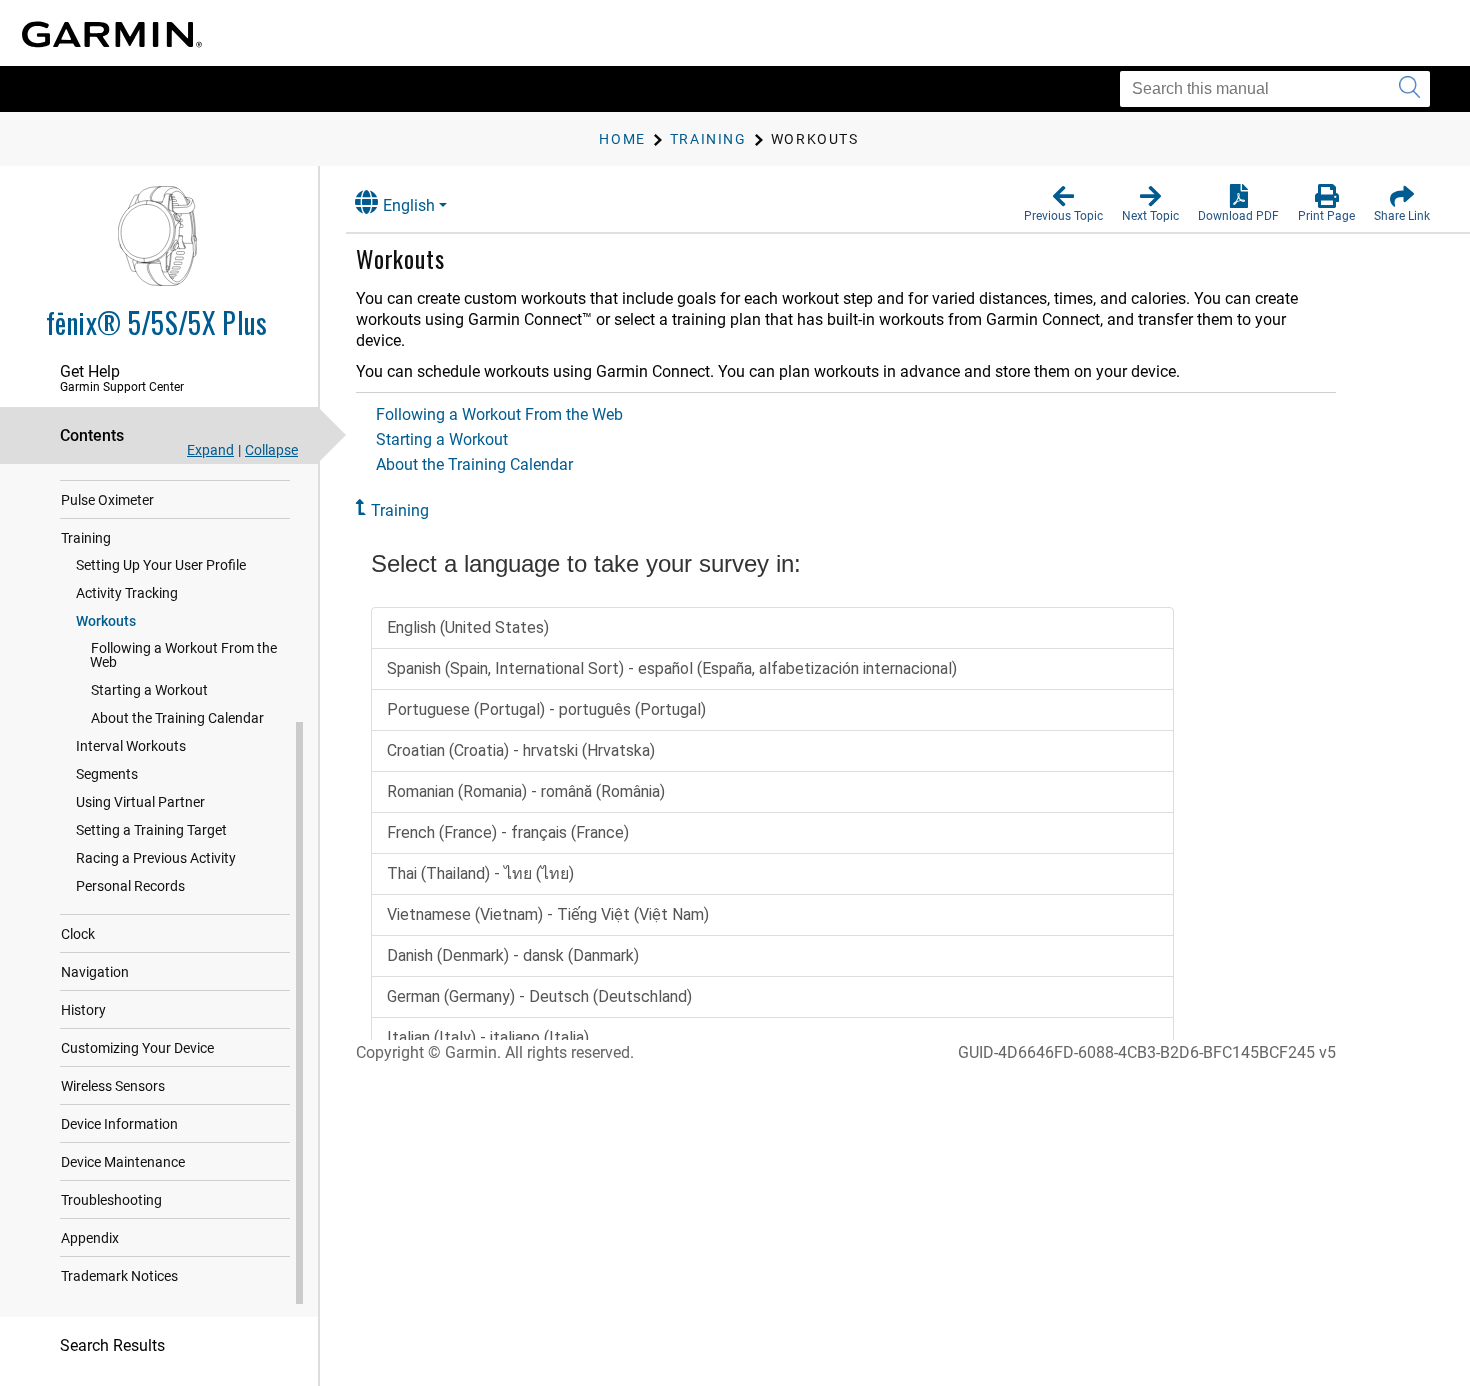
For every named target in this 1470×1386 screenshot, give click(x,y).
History (83, 1010)
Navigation (95, 972)
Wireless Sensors (113, 1086)
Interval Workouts (131, 746)
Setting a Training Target (151, 830)
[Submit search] (1409, 89)
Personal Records (130, 886)
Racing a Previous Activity (156, 858)
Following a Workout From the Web (183, 655)
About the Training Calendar (177, 718)
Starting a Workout (149, 690)
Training (86, 538)
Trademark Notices (119, 1276)
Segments (107, 774)
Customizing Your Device (137, 1048)
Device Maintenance (123, 1162)
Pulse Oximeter (107, 500)
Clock (78, 934)
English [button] (409, 205)
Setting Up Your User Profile (161, 565)
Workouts (106, 621)
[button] (1063, 204)
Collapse (271, 450)
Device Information (119, 1124)
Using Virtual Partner (140, 802)
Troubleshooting (111, 1200)
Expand (210, 450)
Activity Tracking (127, 593)
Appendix (90, 1238)
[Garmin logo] (112, 34)
